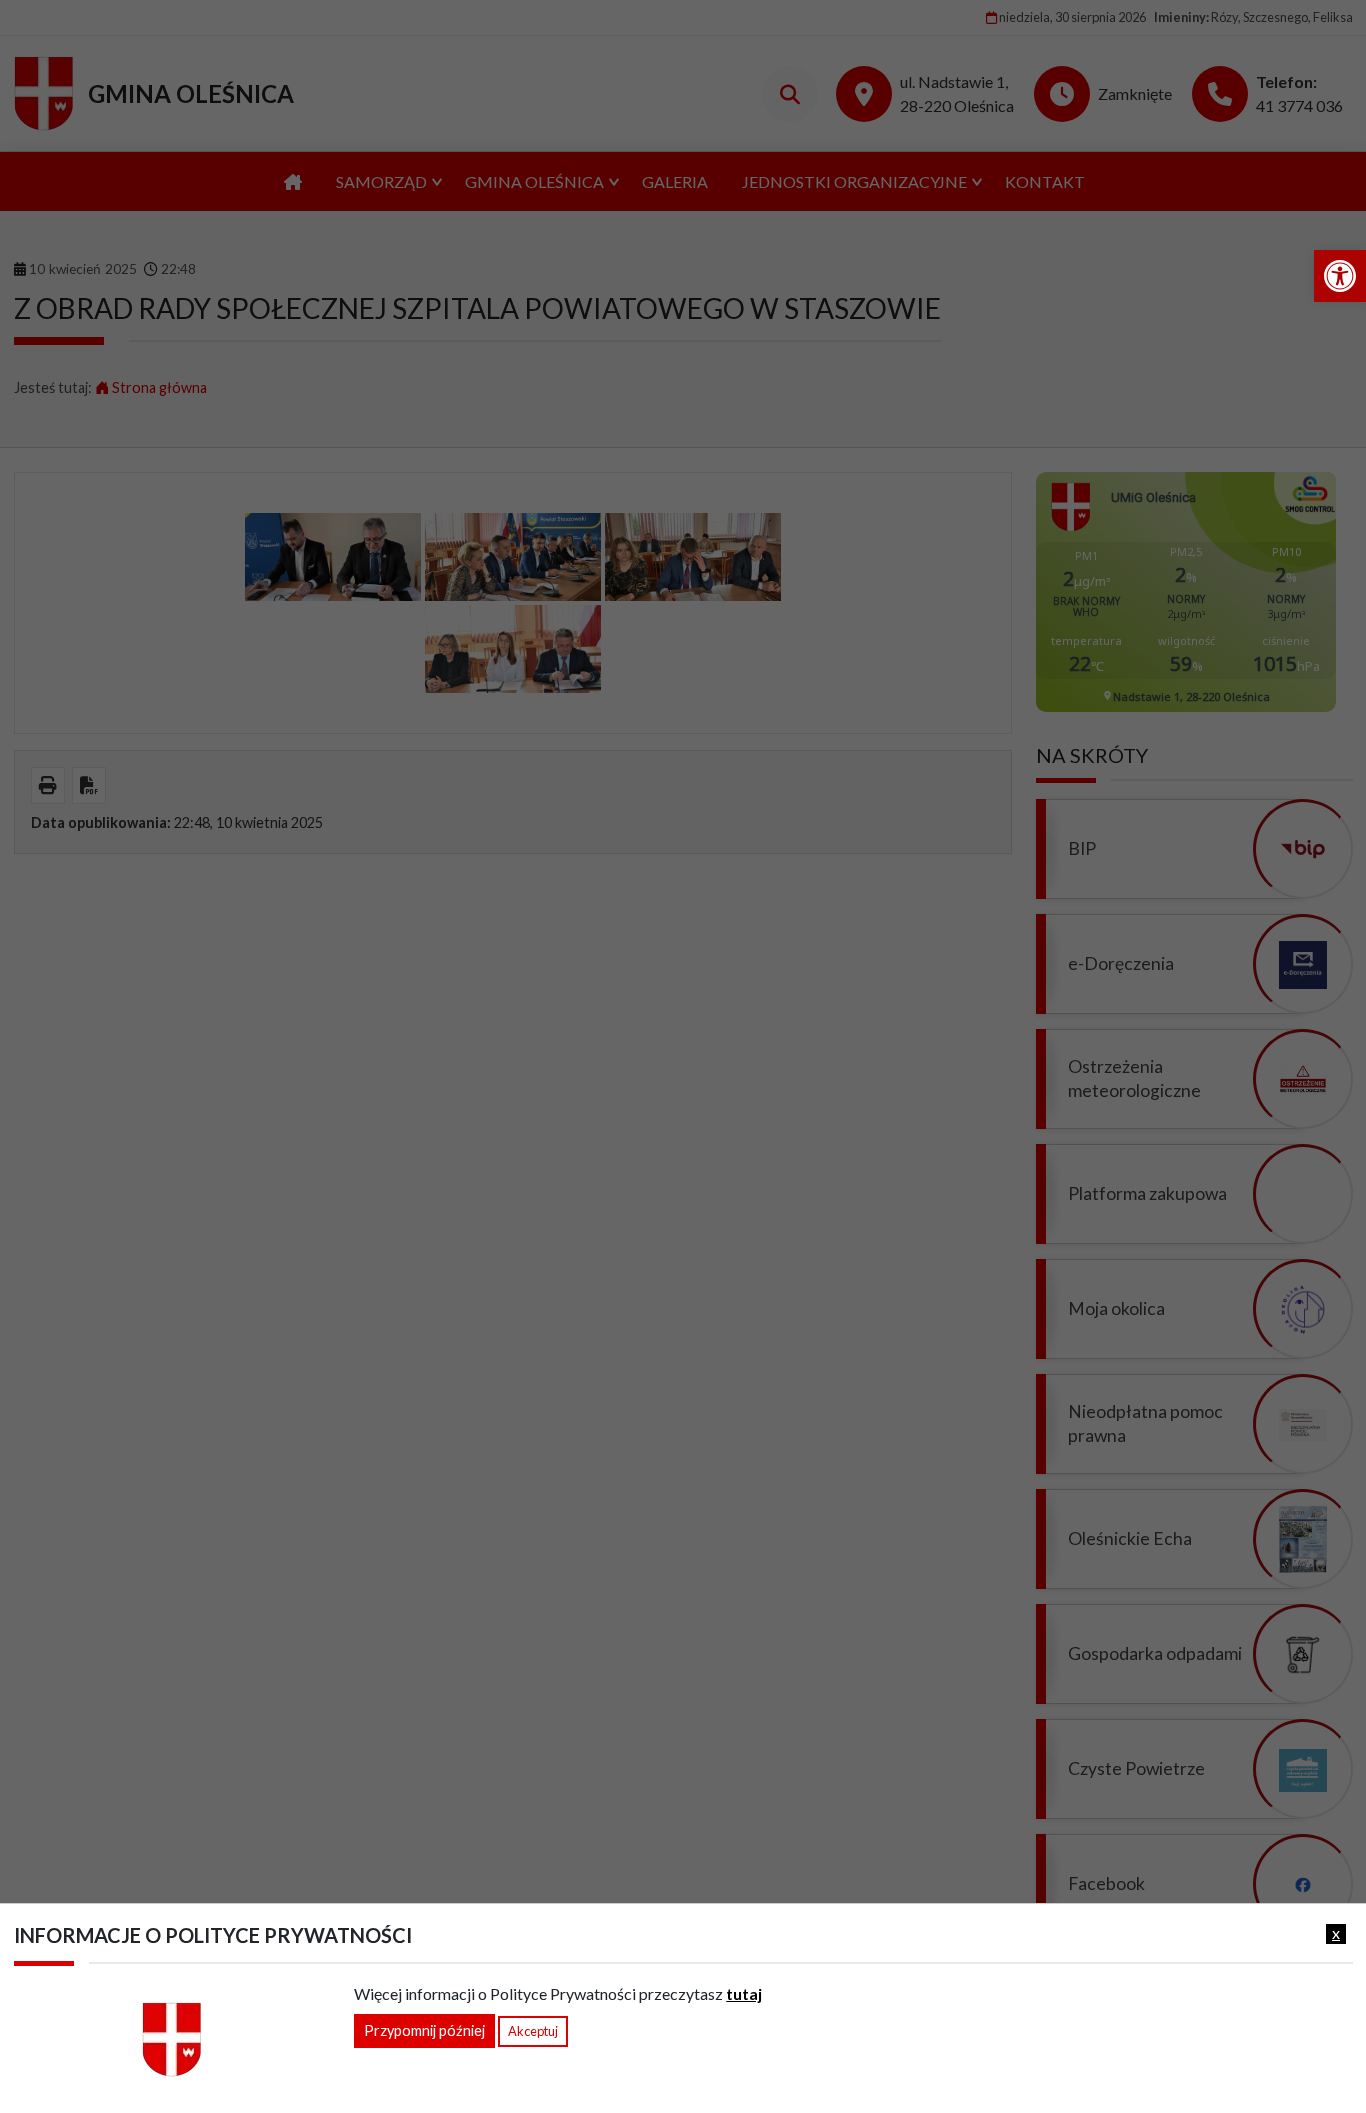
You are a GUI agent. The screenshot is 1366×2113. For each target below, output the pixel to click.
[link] (1340, 276)
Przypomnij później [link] (424, 2030)
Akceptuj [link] (533, 2031)
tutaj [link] (744, 1993)
